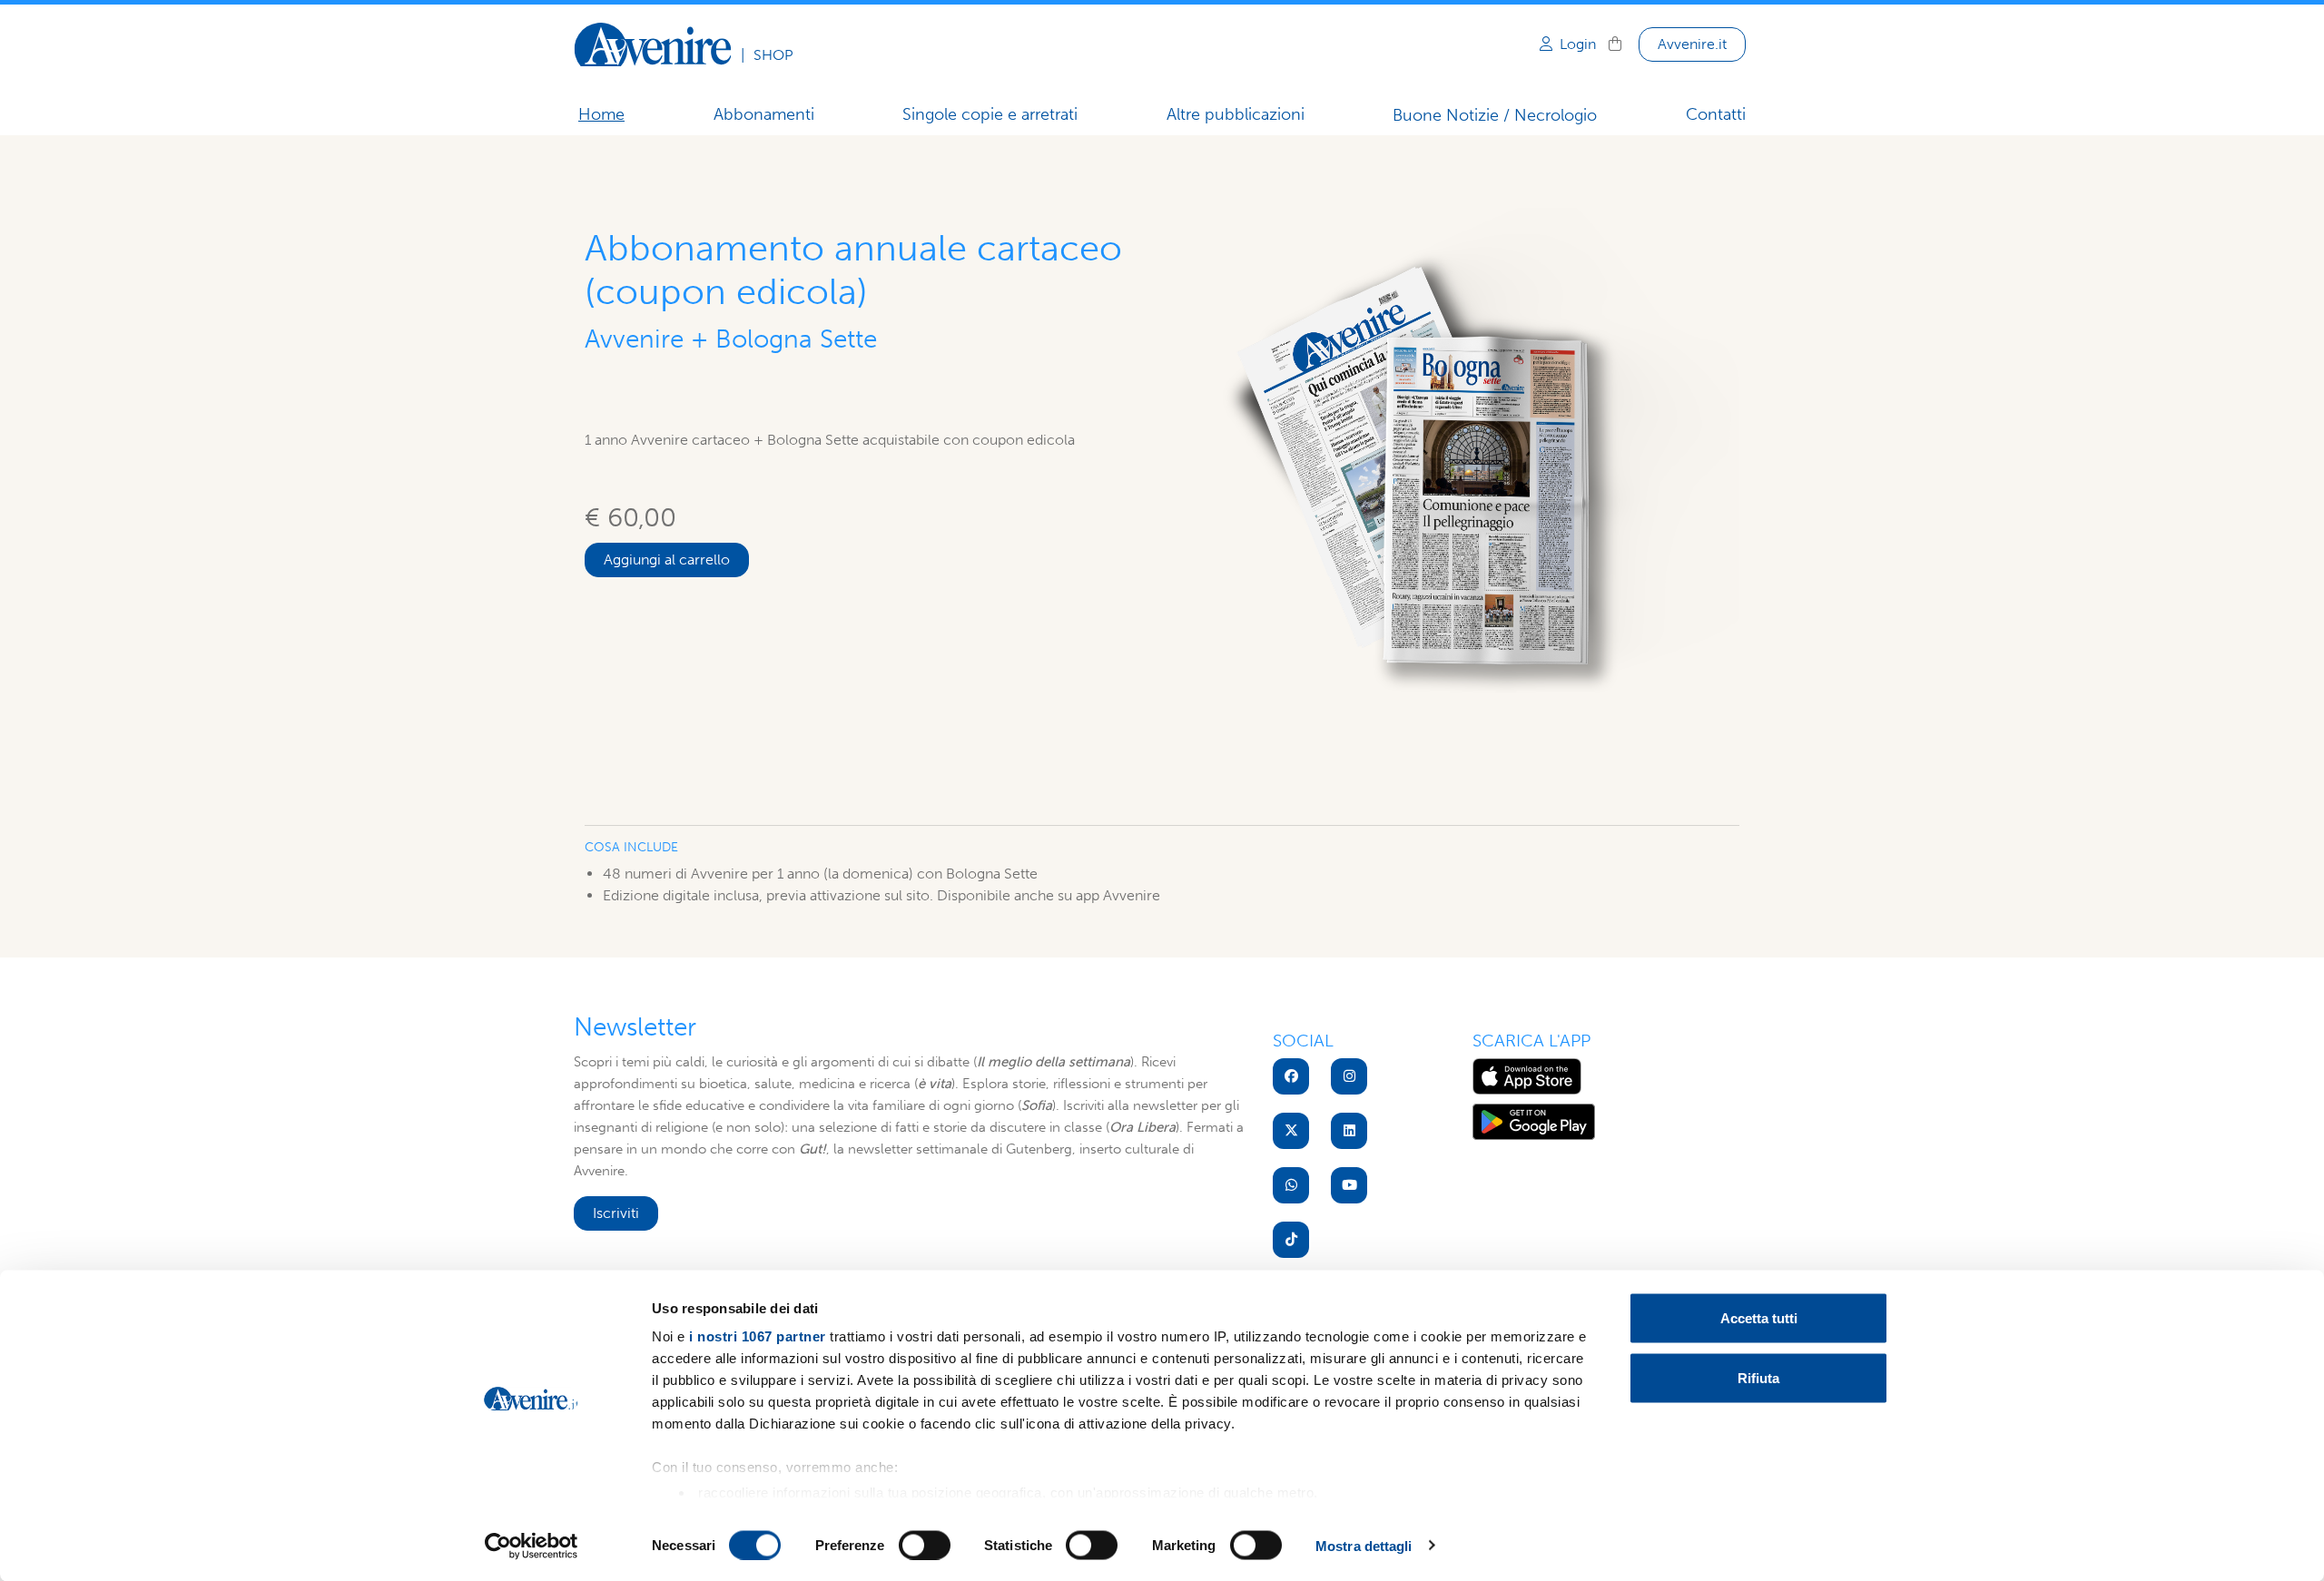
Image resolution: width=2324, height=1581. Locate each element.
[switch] (925, 1545)
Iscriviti (616, 1213)
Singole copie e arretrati (990, 114)
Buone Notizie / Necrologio (1495, 115)
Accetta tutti (1759, 1318)
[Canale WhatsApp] (1291, 1185)
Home (601, 114)
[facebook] (1291, 1076)
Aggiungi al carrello (667, 560)
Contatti (1716, 114)
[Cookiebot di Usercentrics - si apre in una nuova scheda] (532, 1546)
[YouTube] (1349, 1185)
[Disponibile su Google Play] (1534, 1121)
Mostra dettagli (1364, 1545)
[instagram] (1349, 1076)
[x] (1291, 1131)
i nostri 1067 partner (758, 1336)
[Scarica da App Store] (1527, 1075)
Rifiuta (1758, 1377)
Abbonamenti (764, 114)
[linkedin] (1349, 1131)
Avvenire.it (1692, 44)
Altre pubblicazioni (1236, 114)
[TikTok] (1291, 1240)
